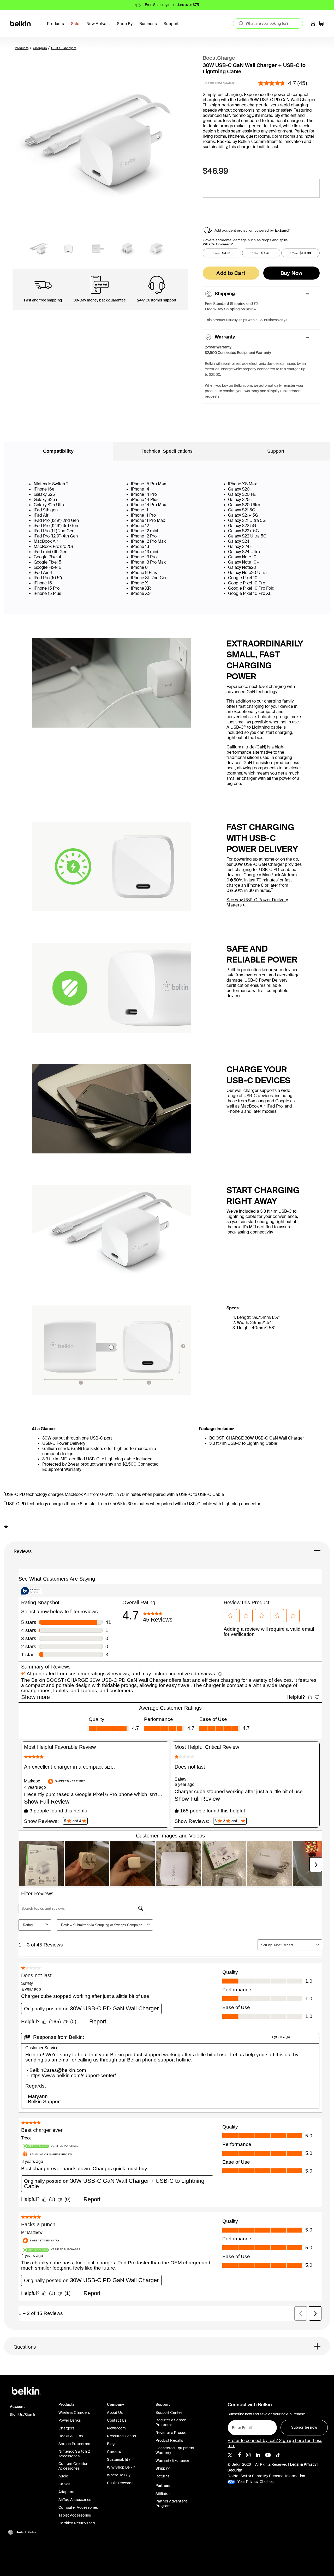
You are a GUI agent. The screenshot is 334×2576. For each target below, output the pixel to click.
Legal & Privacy (303, 2464)
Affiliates (163, 2494)
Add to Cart (231, 273)
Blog (111, 2444)
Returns (162, 2476)
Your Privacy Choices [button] (255, 2482)
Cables (64, 2484)
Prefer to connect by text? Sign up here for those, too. (276, 2443)
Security (235, 2470)
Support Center (169, 2412)
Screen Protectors (74, 2444)
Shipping (163, 2468)
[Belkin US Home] (21, 23)
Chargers (40, 48)
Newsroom (116, 2428)
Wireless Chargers (74, 2412)
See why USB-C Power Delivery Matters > (257, 902)
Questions (25, 2347)
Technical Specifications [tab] (167, 451)
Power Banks (70, 2420)
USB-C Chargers (64, 48)
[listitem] (230, 2454)
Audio (63, 2476)
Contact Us (117, 2420)
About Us (115, 2412)
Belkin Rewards (120, 2483)
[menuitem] (77, 27)
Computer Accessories (78, 2507)
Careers (114, 2452)
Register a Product (172, 2433)
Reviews (23, 1551)
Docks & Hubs (71, 2436)
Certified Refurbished (77, 2523)
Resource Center (122, 2436)
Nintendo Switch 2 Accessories (74, 2454)
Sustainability (119, 2459)
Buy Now (292, 273)
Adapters (66, 2492)
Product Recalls (169, 2440)
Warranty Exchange (172, 2460)
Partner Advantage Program (172, 2504)
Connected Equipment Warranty (175, 2450)
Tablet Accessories (75, 2515)
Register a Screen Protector (171, 2422)
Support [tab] (276, 451)
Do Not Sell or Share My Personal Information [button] (266, 2476)
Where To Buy (119, 2475)
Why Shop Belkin (121, 2467)
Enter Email (240, 2426)
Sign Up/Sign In (23, 2415)
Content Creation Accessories (73, 2466)
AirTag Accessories (75, 2500)
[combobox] (268, 23)
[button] (313, 23)
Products (22, 48)
